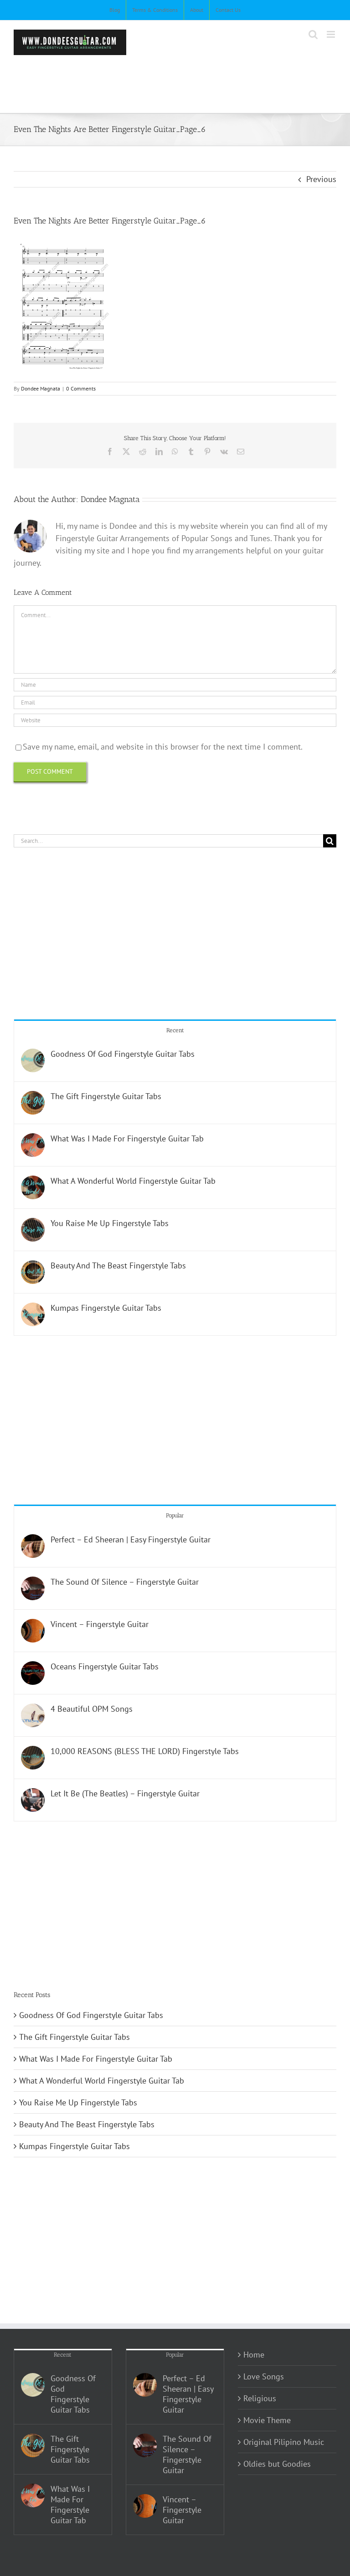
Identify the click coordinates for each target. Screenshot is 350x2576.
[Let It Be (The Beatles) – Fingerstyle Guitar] (33, 1794)
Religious (260, 2398)
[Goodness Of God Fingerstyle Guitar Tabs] (33, 1055)
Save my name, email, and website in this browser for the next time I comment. (163, 747)
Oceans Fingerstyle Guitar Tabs (105, 1666)
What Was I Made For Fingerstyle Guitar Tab (127, 1138)
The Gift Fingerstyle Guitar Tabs (106, 1096)
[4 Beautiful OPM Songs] (33, 1710)
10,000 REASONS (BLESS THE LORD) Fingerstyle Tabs (145, 1751)
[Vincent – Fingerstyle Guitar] (33, 1625)
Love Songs (264, 2376)
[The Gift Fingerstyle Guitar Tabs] (33, 1097)
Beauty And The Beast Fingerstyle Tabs (118, 1265)
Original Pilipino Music (284, 2442)
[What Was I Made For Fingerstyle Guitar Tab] (33, 1139)
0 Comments (81, 388)
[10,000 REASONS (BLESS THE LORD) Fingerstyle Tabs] (33, 1752)
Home (254, 2355)
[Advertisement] (180, 80)
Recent (175, 1030)
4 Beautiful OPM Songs (92, 1709)
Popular (175, 1515)
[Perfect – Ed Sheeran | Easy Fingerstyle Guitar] (33, 1540)
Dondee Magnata (41, 388)
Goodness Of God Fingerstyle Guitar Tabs (123, 1054)
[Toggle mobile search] (313, 34)
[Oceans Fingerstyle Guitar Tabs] (33, 1667)
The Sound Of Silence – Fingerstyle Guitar (125, 1582)
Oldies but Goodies (277, 2464)
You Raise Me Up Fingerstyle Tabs (110, 1223)
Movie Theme (267, 2420)
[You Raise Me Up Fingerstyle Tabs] (33, 1224)
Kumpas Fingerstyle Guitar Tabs (106, 1308)
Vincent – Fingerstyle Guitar (100, 1624)
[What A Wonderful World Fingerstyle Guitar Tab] (33, 1182)
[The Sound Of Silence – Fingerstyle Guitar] (33, 1583)
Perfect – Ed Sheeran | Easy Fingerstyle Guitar (131, 1539)
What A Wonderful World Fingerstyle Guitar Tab (133, 1181)
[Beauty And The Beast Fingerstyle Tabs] (33, 1266)
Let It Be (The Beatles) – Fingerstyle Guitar (125, 1793)
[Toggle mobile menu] (332, 34)
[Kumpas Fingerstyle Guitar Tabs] (33, 1309)
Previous (321, 179)
